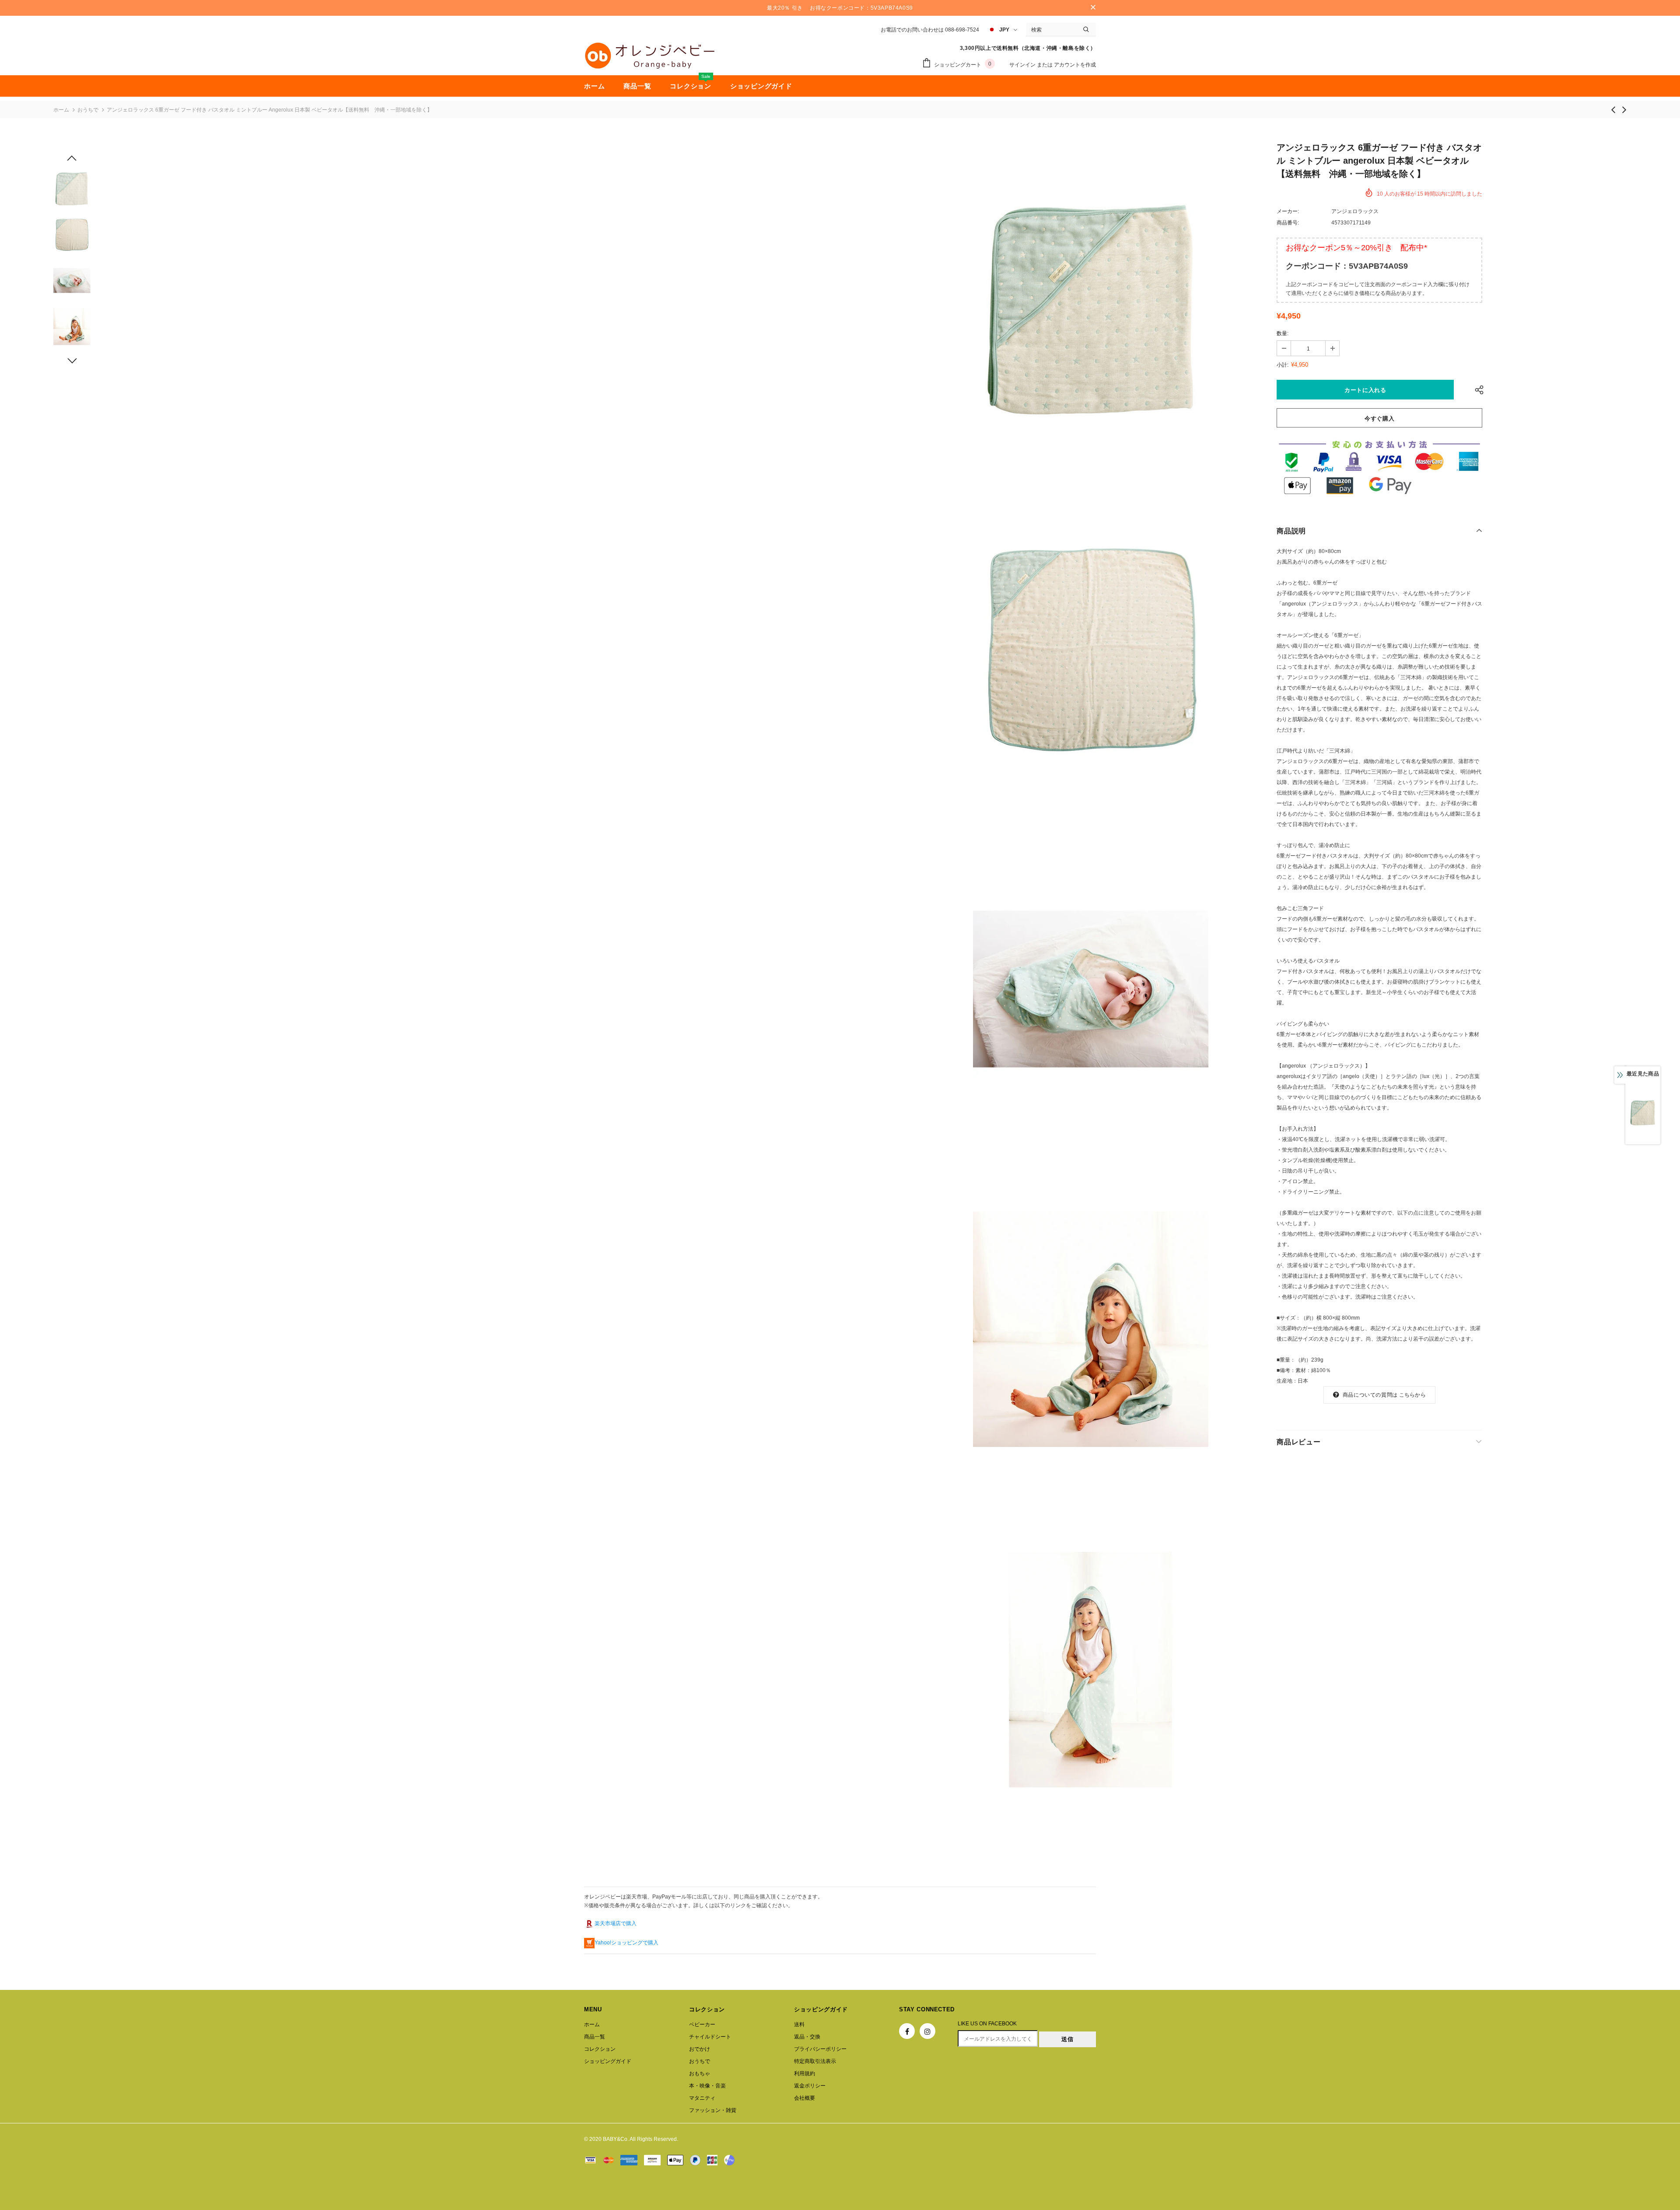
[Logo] (650, 56)
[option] (1091, 309)
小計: (1283, 365)
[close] (1093, 8)
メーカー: (1288, 211)
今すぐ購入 (1379, 419)
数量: (1283, 333)
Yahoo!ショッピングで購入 (626, 1943)
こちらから (1412, 1395)
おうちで (88, 110)
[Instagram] (927, 2031)
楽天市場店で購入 (616, 1923)
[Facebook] (907, 2031)
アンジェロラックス (1355, 211)
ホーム (61, 110)
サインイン (1023, 65)
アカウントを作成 (1075, 65)
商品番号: (1288, 223)
